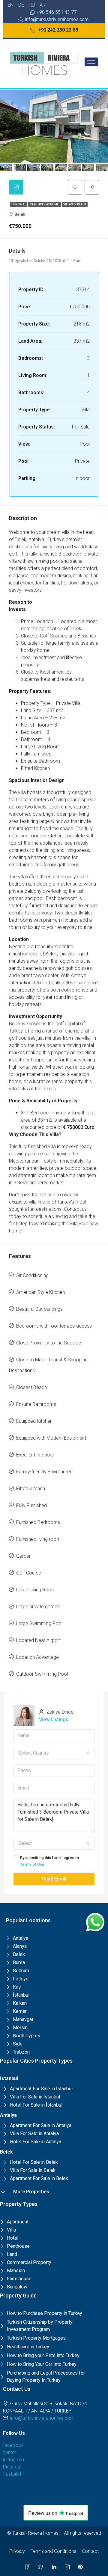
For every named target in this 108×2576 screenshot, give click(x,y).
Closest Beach (31, 1387)
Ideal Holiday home (44, 204)
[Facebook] (28, 2567)
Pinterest (12, 2467)
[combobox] (54, 1753)
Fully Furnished (31, 1505)
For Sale (18, 204)
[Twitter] (41, 2567)
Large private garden (38, 1607)
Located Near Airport (38, 1640)
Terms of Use (32, 1864)
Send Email (54, 1879)
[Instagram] (67, 2567)
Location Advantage (37, 1657)
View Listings (54, 1719)
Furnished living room (38, 1539)
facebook (13, 2445)
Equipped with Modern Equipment (51, 1438)
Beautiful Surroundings (39, 1309)
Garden (24, 1556)
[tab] (16, 187)
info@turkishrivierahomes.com (42, 2418)
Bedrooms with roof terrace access (54, 1326)
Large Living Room (36, 1590)
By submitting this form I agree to (49, 1861)
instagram (13, 2460)
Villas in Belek (75, 204)
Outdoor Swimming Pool (42, 1674)
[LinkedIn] (54, 2567)
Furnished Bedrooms (38, 1522)
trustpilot (12, 2474)
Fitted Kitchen (31, 1489)
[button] (54, 30)
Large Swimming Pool (39, 1623)
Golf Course (29, 1573)
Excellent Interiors (35, 1455)
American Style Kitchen (40, 1292)
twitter (10, 2452)
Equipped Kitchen (34, 1421)
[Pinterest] (80, 2567)
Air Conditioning (32, 1275)
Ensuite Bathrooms (36, 1404)
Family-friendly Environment (45, 1472)
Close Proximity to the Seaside (49, 1343)
